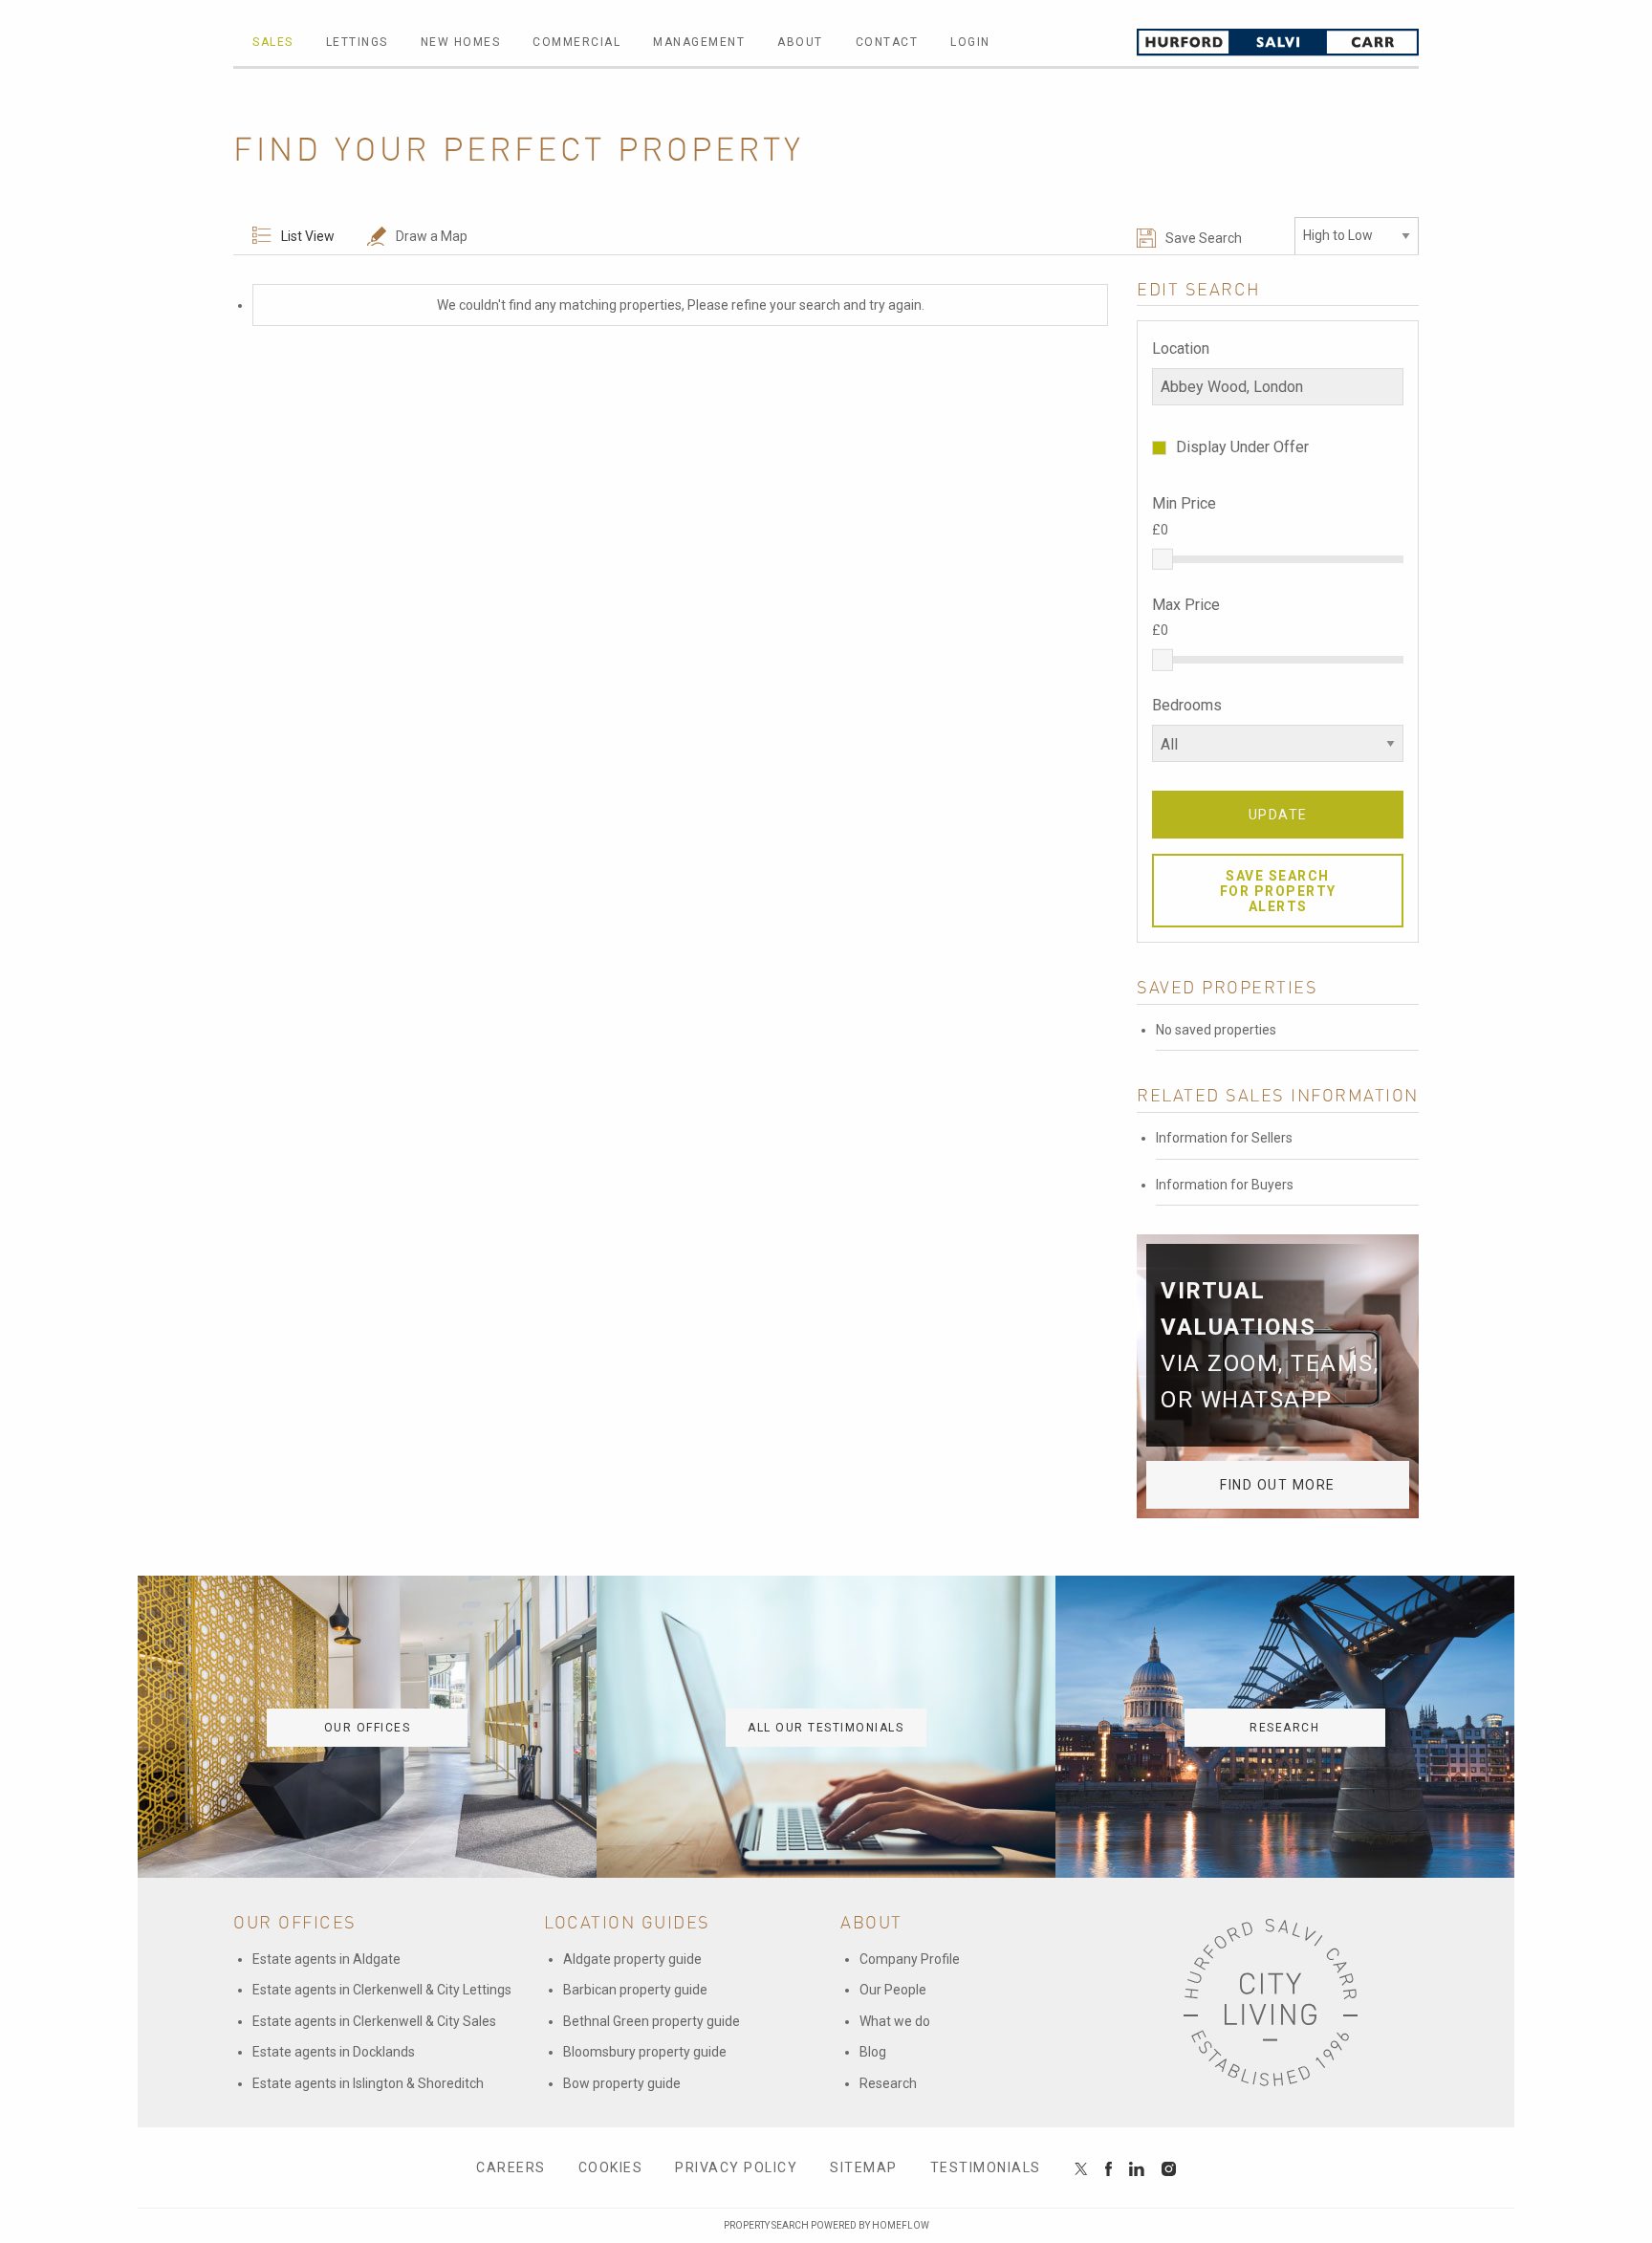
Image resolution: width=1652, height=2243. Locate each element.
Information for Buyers (1225, 1185)
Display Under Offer (1242, 447)
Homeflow (901, 2225)
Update (1278, 815)
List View (308, 236)
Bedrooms (1187, 705)
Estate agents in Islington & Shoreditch (368, 2083)
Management (699, 42)
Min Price (1184, 503)
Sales (273, 42)
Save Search (1204, 238)
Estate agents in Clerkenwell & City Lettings (382, 1990)
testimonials (986, 2167)
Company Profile (910, 1959)
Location (1181, 348)
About (800, 42)
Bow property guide (622, 2083)
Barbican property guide (635, 1990)
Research (888, 2083)
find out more (1278, 1485)
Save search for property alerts (1278, 891)
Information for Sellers (1224, 1138)
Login (970, 42)
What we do (895, 2021)
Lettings (357, 42)
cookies (611, 2167)
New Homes (461, 42)
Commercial (576, 42)
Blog (873, 2052)
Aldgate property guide (632, 1959)
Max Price (1186, 605)
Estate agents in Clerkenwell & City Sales (374, 2021)
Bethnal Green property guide (652, 2021)
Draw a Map (432, 236)
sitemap (864, 2167)
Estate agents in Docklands (334, 2052)
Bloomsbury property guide (645, 2052)
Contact (887, 42)
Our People (893, 1990)
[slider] (1163, 558)
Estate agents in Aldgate (326, 1959)
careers (511, 2167)
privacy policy (736, 2167)
